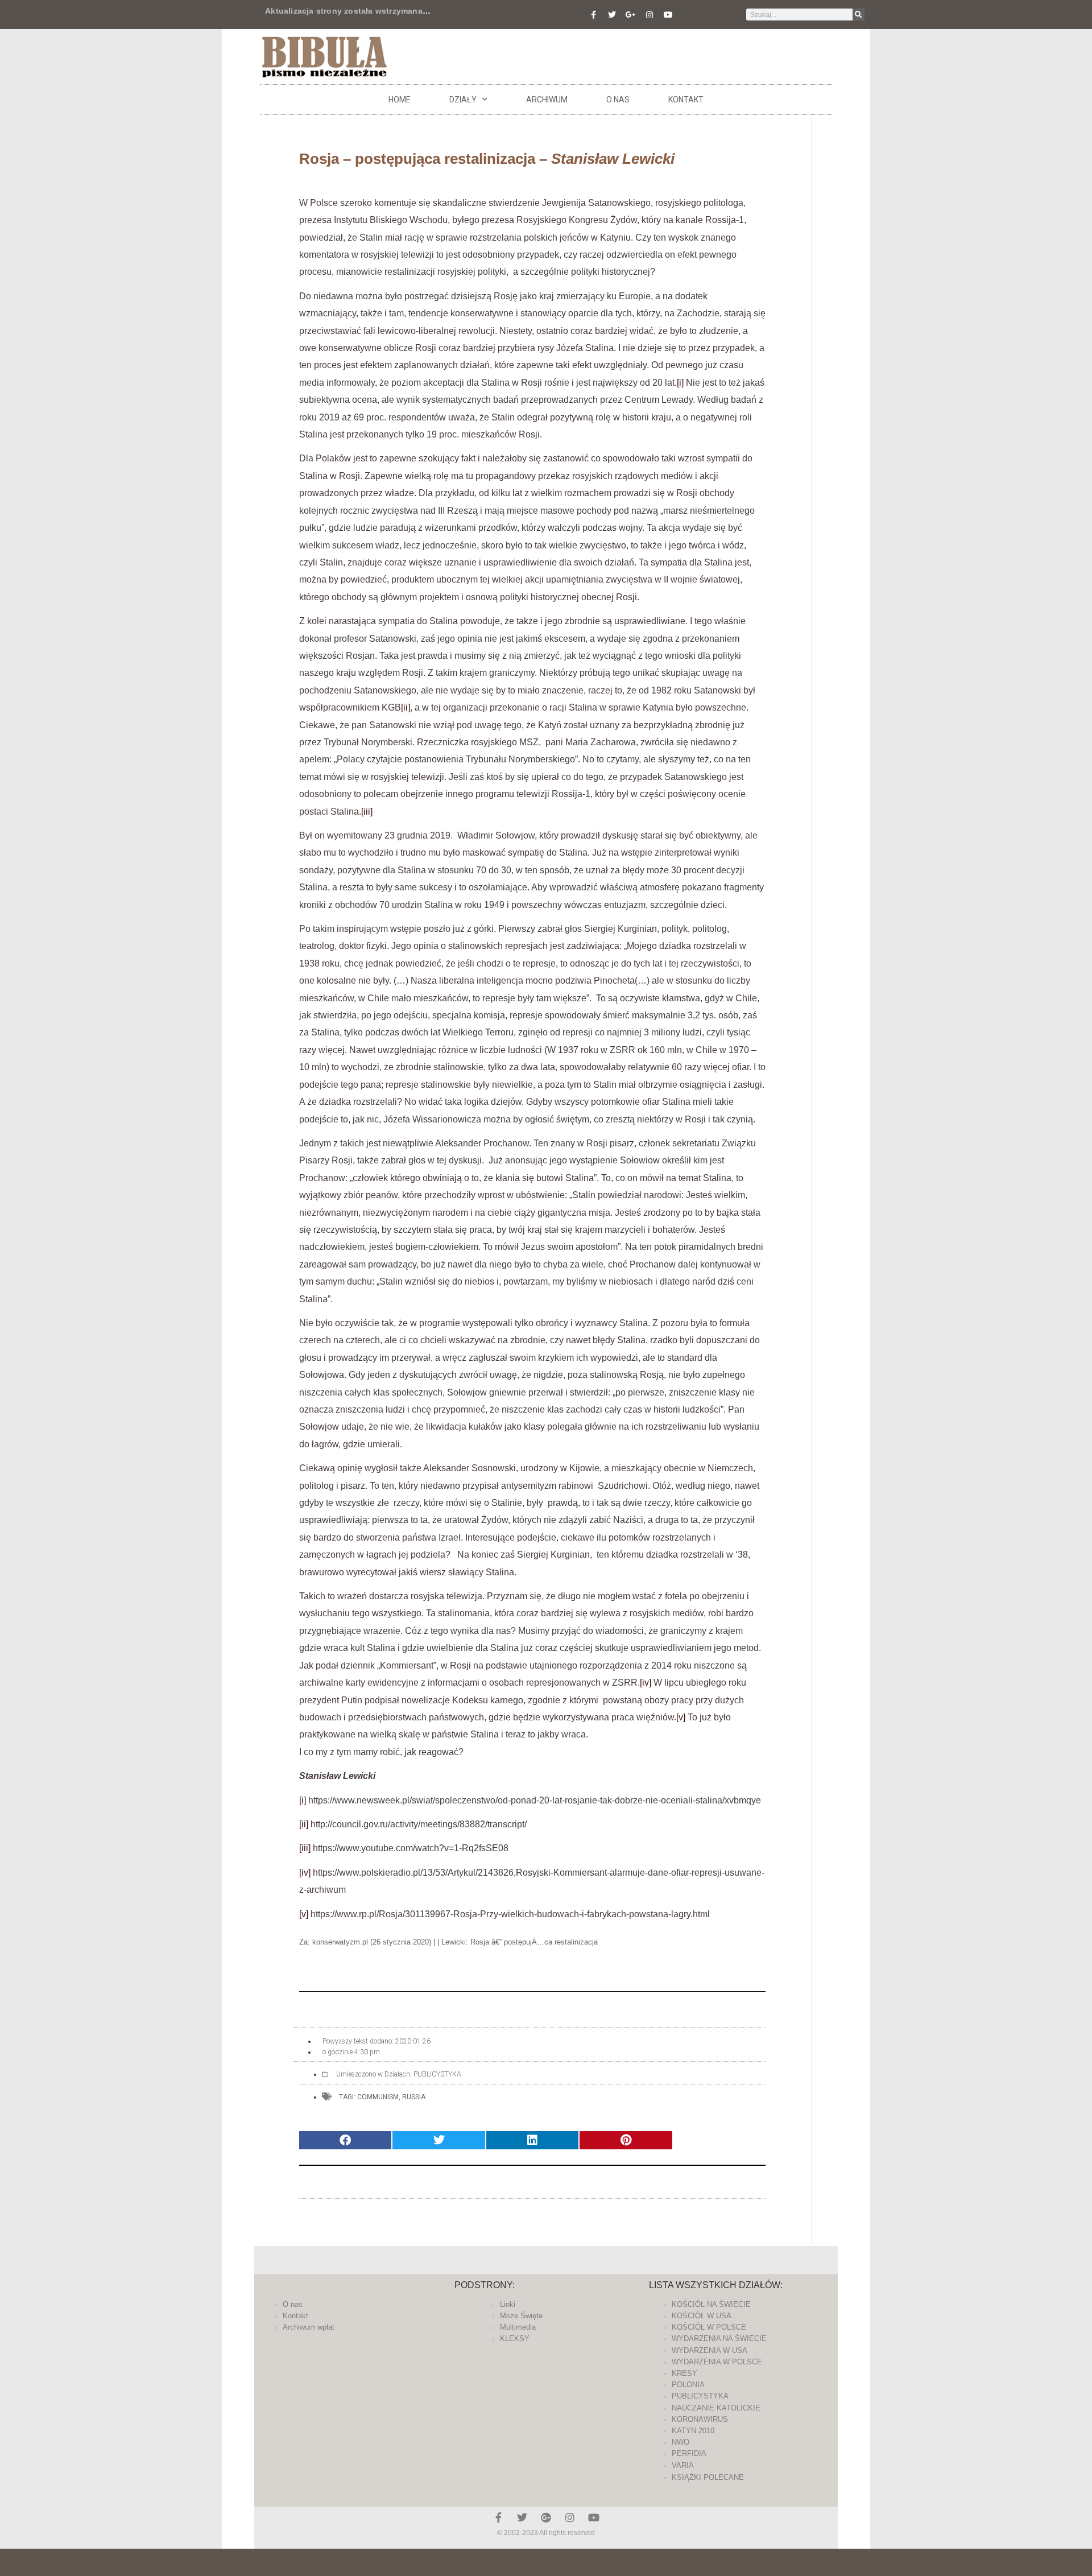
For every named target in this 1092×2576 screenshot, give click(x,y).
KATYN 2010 (693, 2431)
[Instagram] (650, 15)
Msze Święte (521, 2316)
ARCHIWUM (547, 100)
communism (378, 2097)
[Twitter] (612, 15)
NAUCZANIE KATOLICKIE (716, 2408)
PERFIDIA (689, 2453)
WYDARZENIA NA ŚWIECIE (719, 2338)
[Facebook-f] (593, 15)
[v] (681, 1717)
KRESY (684, 2373)
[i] (680, 383)
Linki (508, 2304)
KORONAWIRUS (700, 2419)
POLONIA (688, 2385)
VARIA (683, 2465)
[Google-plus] (546, 2517)
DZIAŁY (463, 100)
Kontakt (686, 100)
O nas (618, 100)
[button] (345, 2141)
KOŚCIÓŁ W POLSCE (709, 2327)
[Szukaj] (859, 15)
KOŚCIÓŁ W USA (702, 2316)
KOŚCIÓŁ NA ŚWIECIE (711, 2304)
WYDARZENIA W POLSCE (717, 2362)
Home (400, 100)
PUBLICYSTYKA (437, 2074)
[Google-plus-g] (631, 15)
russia (414, 2097)
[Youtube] (668, 15)
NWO (681, 2442)
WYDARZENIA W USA (710, 2350)
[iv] (646, 1683)
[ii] (406, 707)
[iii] (367, 812)
